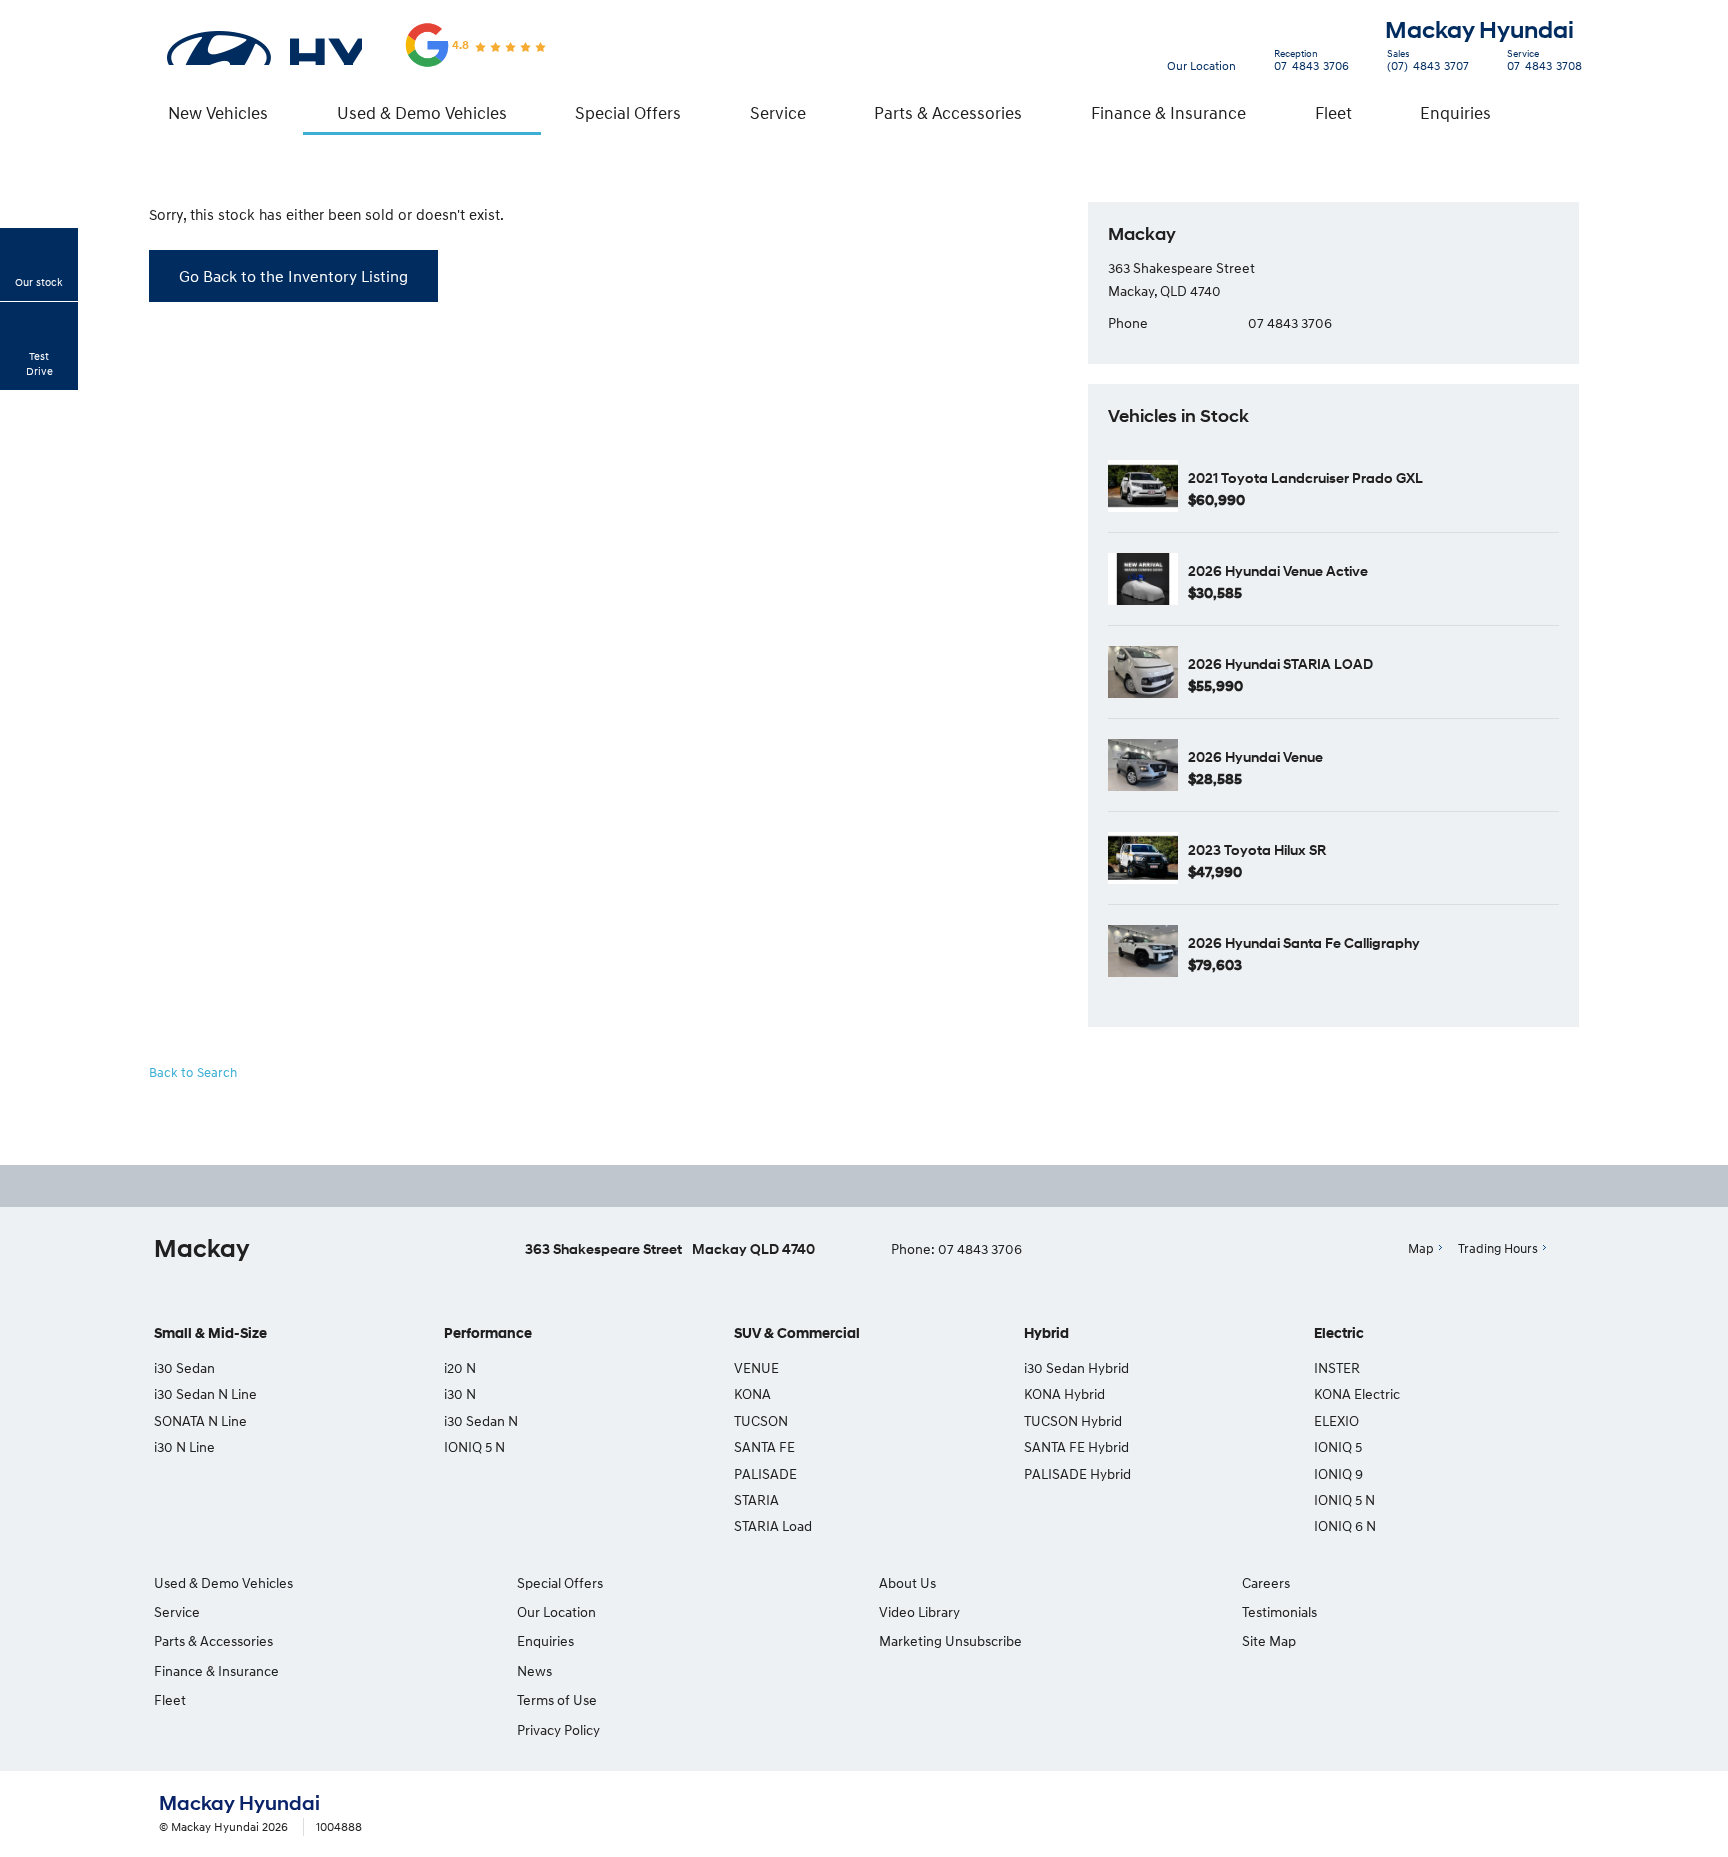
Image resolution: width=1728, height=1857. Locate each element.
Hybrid (1046, 1333)
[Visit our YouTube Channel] (870, 1186)
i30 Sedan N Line (205, 1393)
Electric (1339, 1333)
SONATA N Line (200, 1420)
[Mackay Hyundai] (263, 45)
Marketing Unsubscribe (950, 1640)
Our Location (1201, 65)
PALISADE (765, 1473)
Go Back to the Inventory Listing (293, 276)
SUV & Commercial (797, 1333)
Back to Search (193, 1072)
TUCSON (761, 1420)
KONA (752, 1393)
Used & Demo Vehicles (422, 112)
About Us (907, 1582)
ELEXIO (1336, 1420)
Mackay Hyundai (1479, 30)
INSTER (1337, 1367)
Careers (1266, 1582)
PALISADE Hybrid (1077, 1473)
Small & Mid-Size (210, 1333)
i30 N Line (184, 1446)
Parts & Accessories (948, 112)
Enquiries (1455, 112)
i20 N (460, 1367)
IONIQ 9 (1338, 1473)
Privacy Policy (558, 1729)
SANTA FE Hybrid (1076, 1446)
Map (1421, 1248)
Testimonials (1279, 1611)
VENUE (756, 1367)
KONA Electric (1357, 1393)
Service (778, 112)
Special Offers (628, 112)
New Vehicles (218, 112)
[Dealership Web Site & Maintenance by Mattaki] (1531, 1815)
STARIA (756, 1499)
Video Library (919, 1611)
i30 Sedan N (481, 1420)
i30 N (460, 1393)
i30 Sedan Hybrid (1076, 1367)
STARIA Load (773, 1525)
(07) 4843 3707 (1428, 63)
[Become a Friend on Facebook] (924, 1186)
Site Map (1269, 1640)
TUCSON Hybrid (1073, 1420)
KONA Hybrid (1064, 1393)
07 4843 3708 (1544, 63)
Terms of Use (557, 1699)
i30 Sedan (184, 1367)
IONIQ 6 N (1345, 1525)
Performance (488, 1333)
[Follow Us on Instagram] (816, 1186)
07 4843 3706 (1311, 63)
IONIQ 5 (1338, 1446)
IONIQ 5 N (474, 1446)
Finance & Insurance (1168, 112)
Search (1559, 112)
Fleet (1333, 112)
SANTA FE (764, 1446)
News (534, 1670)
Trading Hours (1498, 1248)
